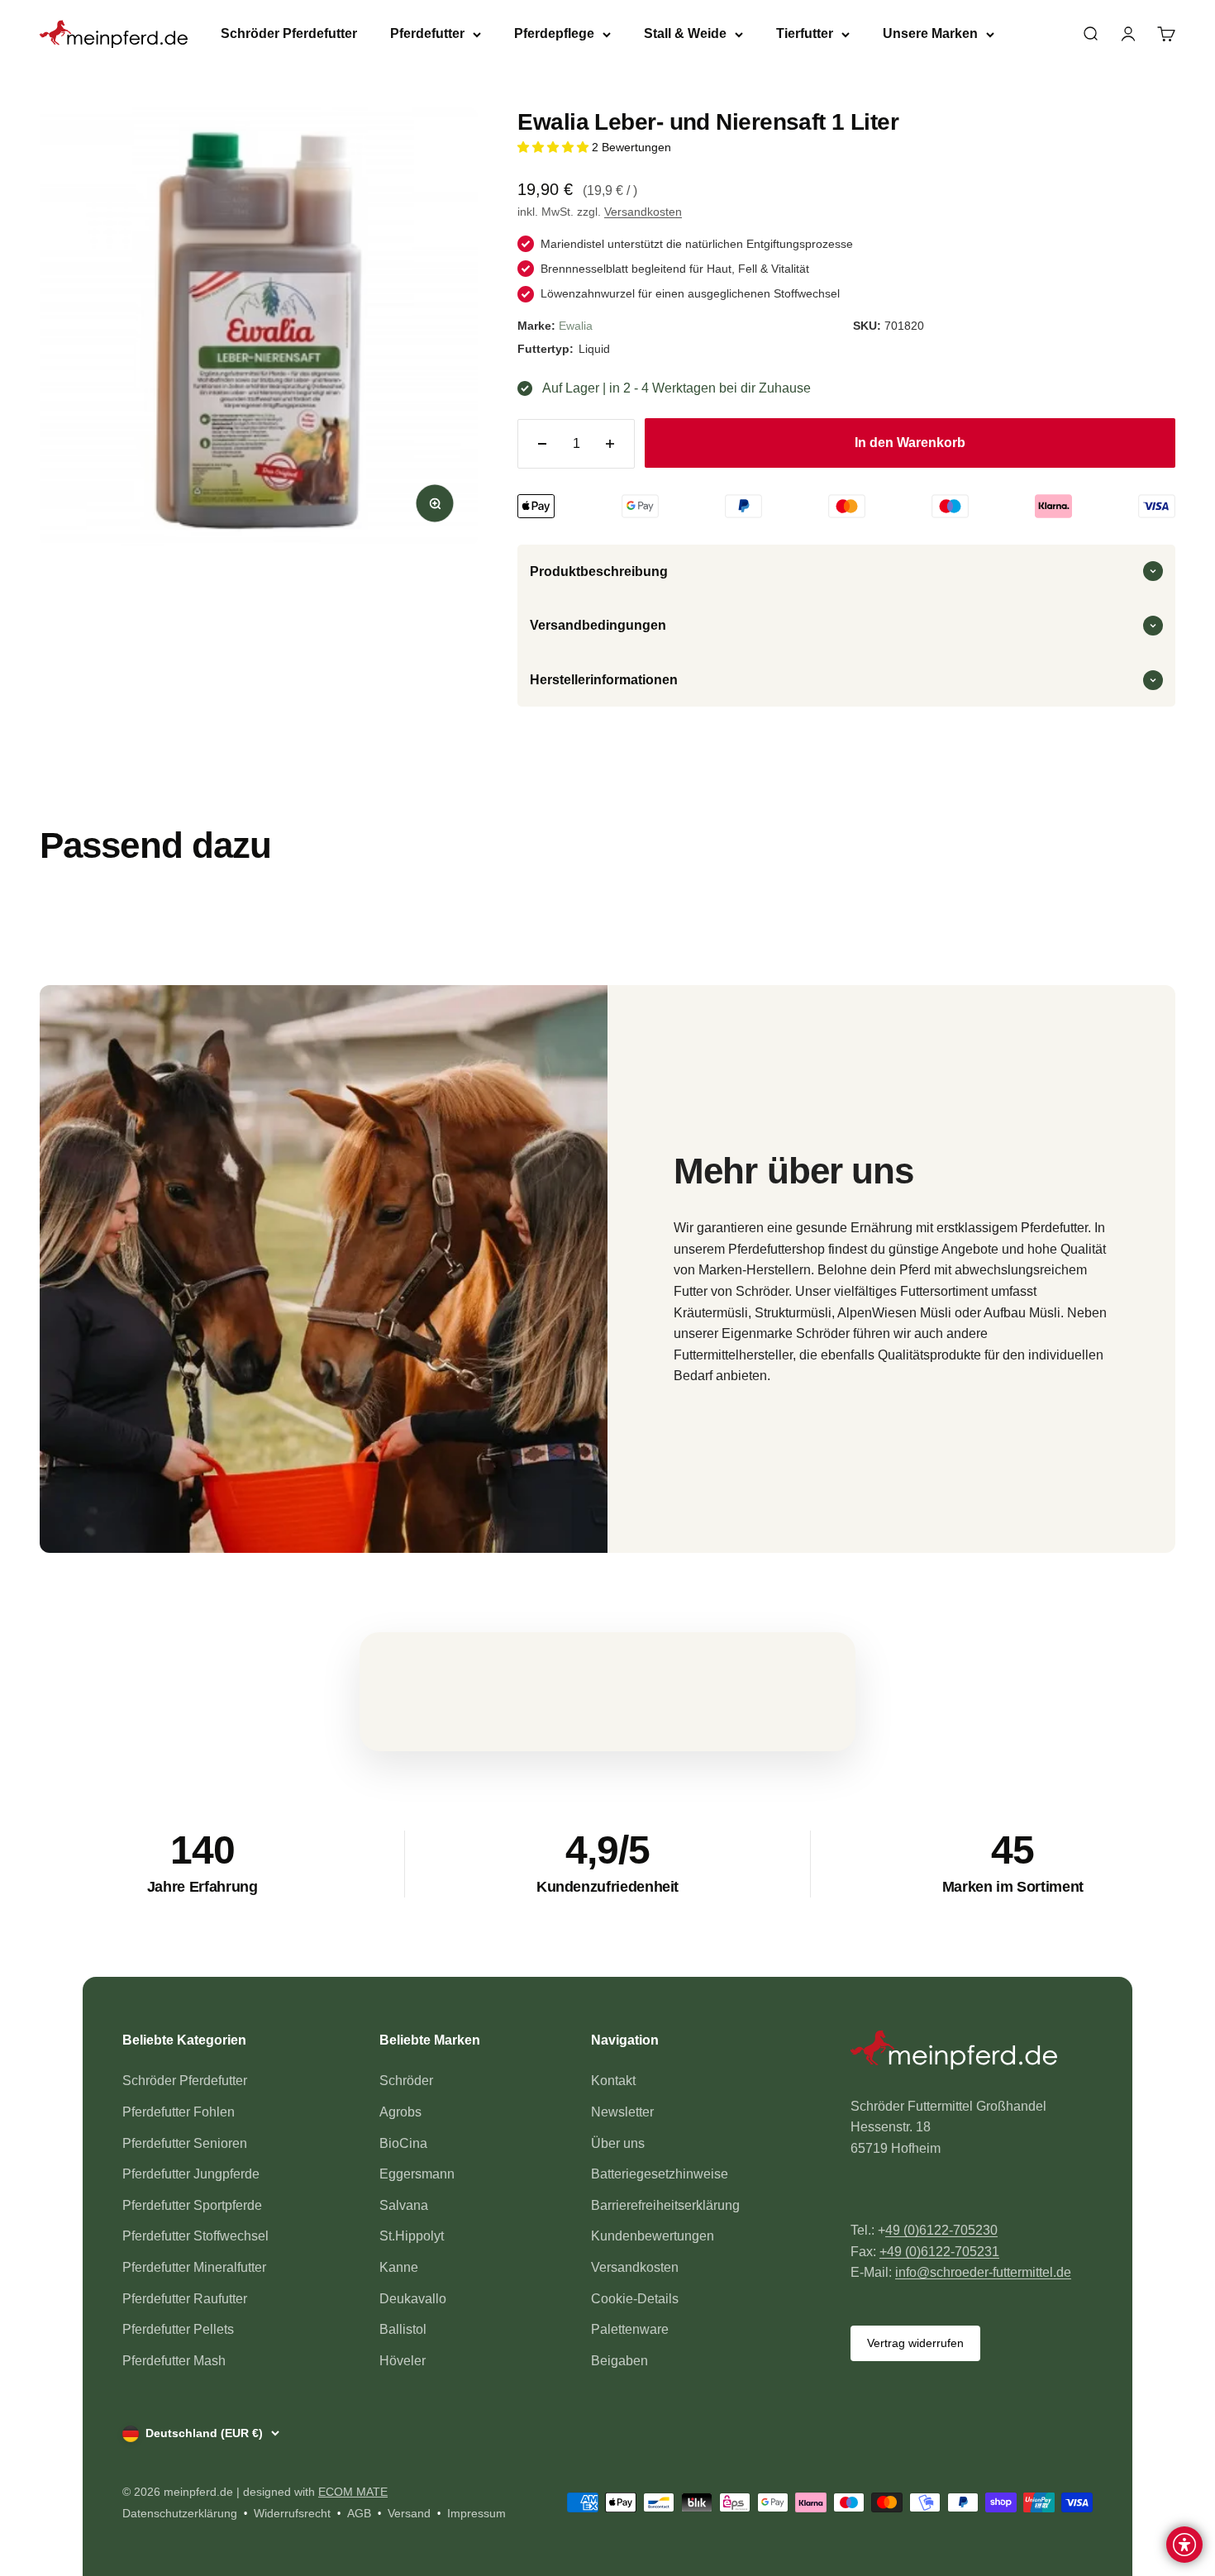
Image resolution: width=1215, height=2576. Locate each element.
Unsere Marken (930, 33)
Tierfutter (805, 33)
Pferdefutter (427, 33)
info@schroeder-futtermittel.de (983, 2272)
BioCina (403, 2143)
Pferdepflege (554, 33)
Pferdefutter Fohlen (179, 2112)
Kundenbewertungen (653, 2236)
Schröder (406, 2081)
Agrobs (400, 2112)
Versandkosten (643, 212)
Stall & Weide (685, 33)
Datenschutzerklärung (180, 2513)
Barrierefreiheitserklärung (665, 2205)
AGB (359, 2513)
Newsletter (622, 2112)
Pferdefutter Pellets (178, 2329)
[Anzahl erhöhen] (610, 444)
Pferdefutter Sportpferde (192, 2205)
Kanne (399, 2267)
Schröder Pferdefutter (289, 33)
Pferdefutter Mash (174, 2361)
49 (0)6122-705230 (941, 2230)
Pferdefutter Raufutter (185, 2299)
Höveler (403, 2361)
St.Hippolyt (412, 2236)
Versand (409, 2513)
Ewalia (576, 326)
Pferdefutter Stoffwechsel (195, 2236)
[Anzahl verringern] (542, 444)
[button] (555, 147)
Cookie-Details (635, 2299)
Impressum (476, 2513)
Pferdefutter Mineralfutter (194, 2267)
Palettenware (630, 2329)
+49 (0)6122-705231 (939, 2252)
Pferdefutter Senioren (185, 2143)
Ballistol (403, 2329)
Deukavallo (413, 2299)
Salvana (404, 2205)
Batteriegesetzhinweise (660, 2174)
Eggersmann (417, 2174)
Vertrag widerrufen (915, 2343)
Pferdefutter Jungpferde (191, 2174)
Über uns (618, 2143)
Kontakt (613, 2081)
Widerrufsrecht (292, 2513)
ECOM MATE (353, 2492)
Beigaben (619, 2361)
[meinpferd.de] (972, 2053)
